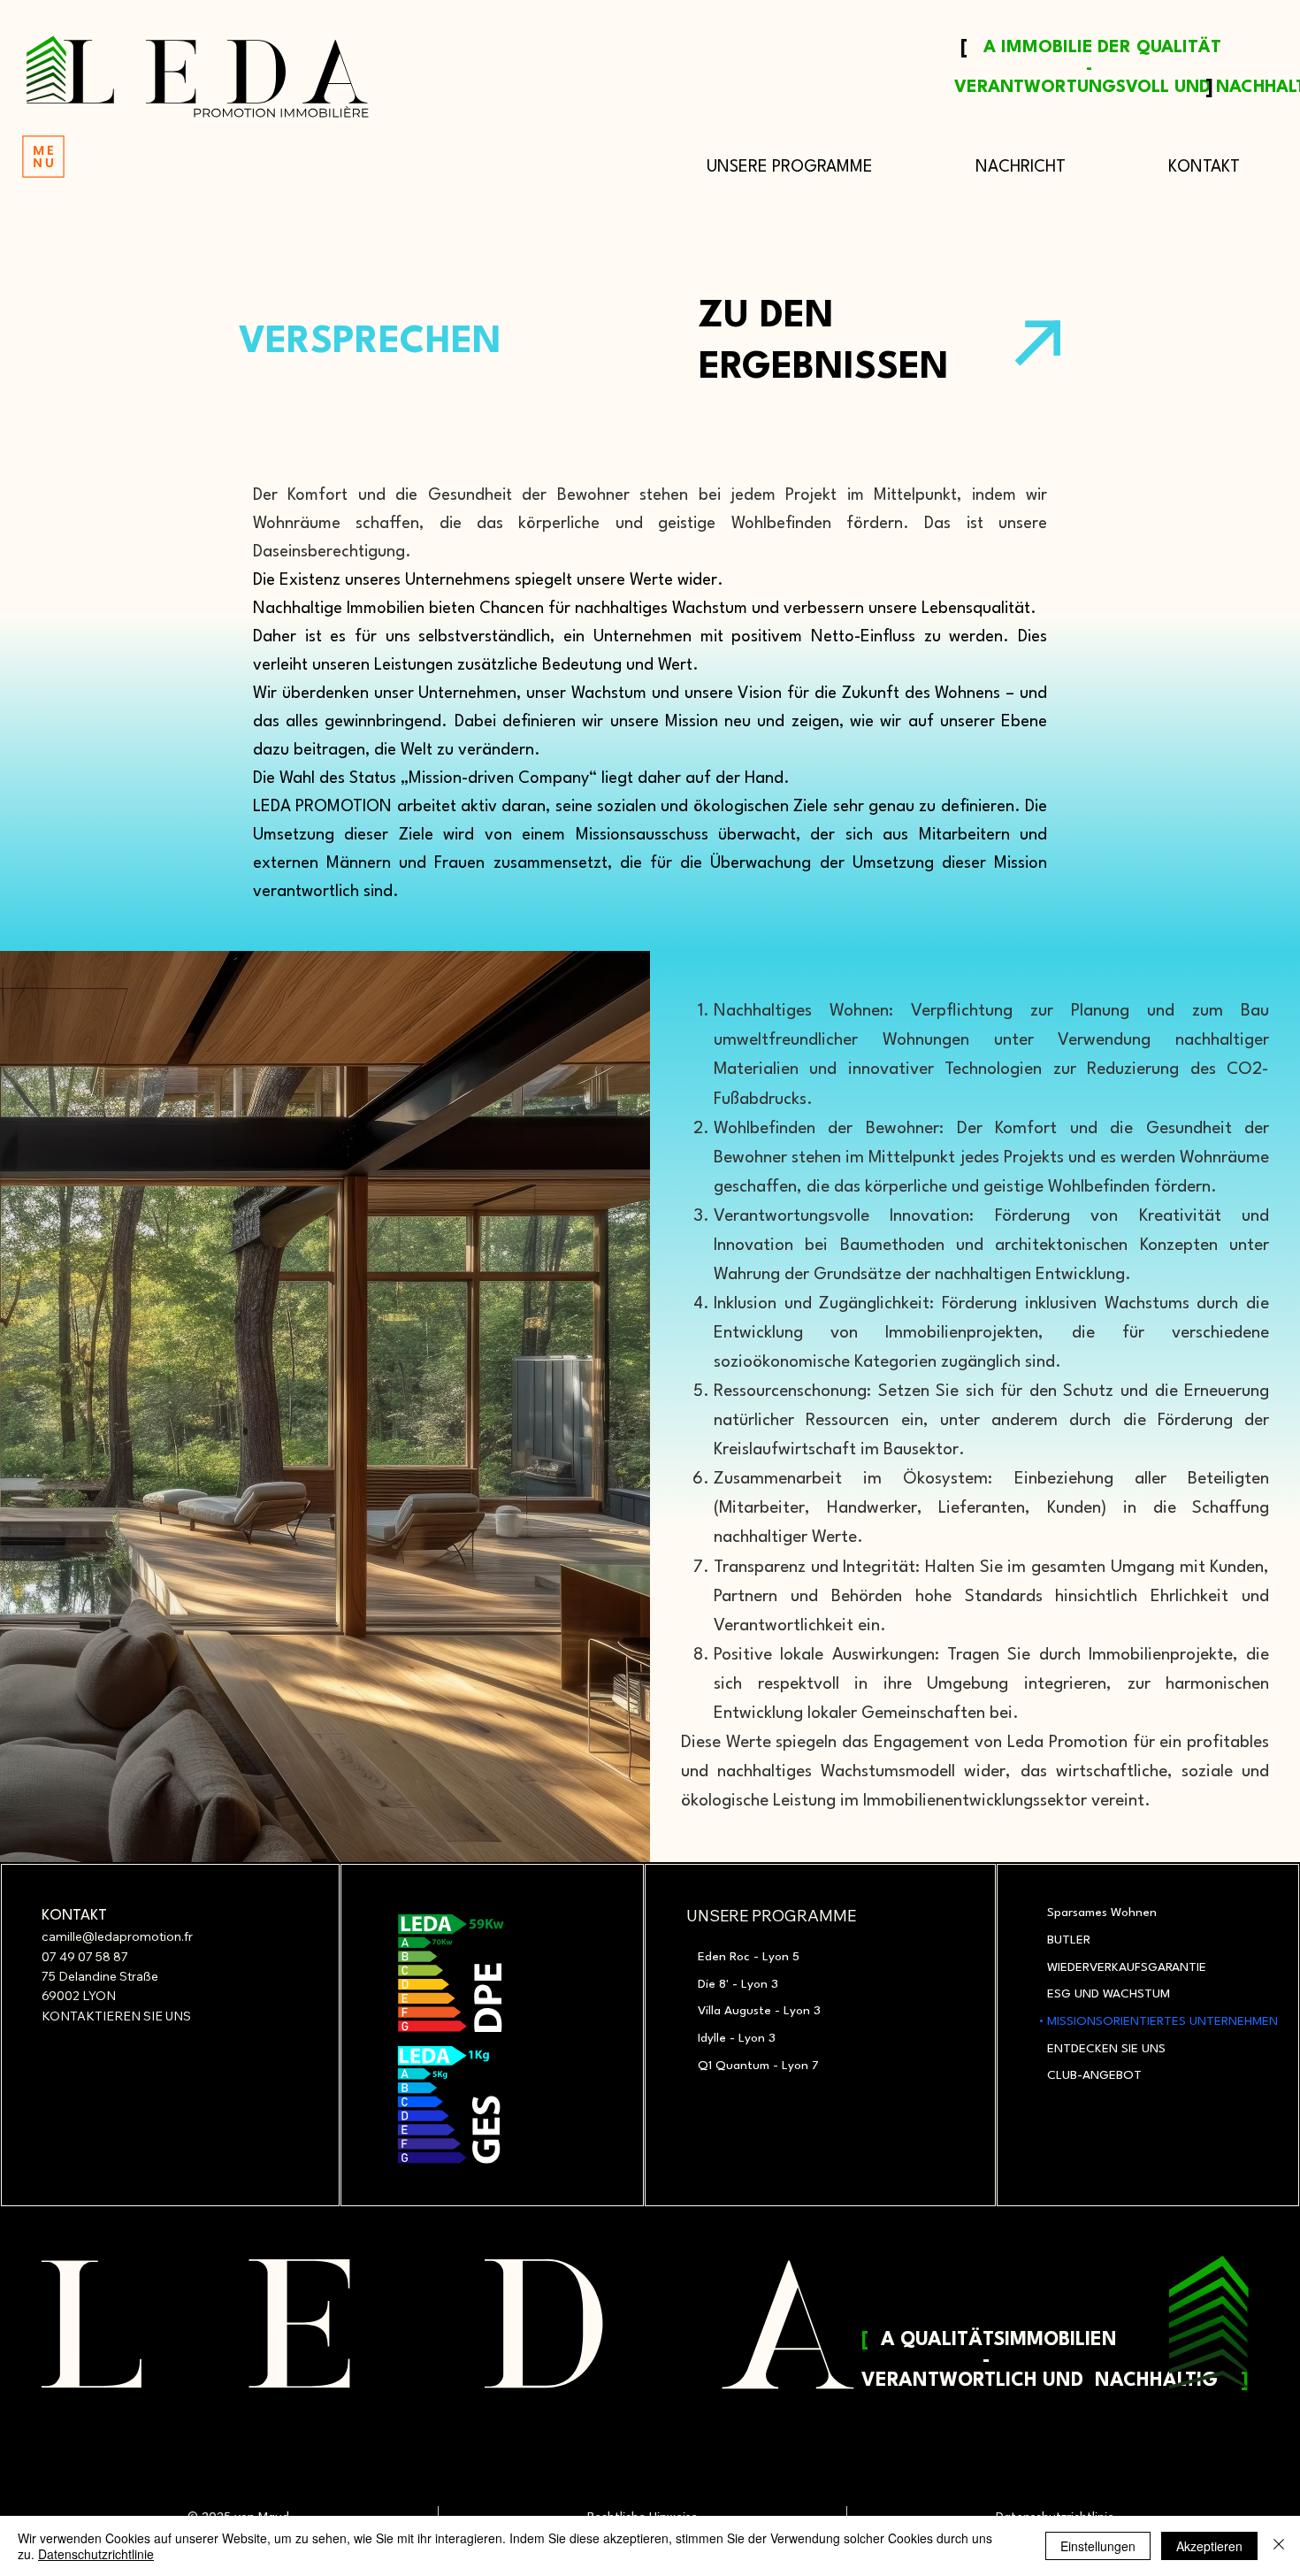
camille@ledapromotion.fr (117, 1936)
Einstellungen (1098, 2546)
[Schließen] (1279, 2546)
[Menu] (44, 157)
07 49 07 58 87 (85, 1957)
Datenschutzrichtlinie (96, 2554)
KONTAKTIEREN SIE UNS (116, 2016)
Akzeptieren (1209, 2546)
